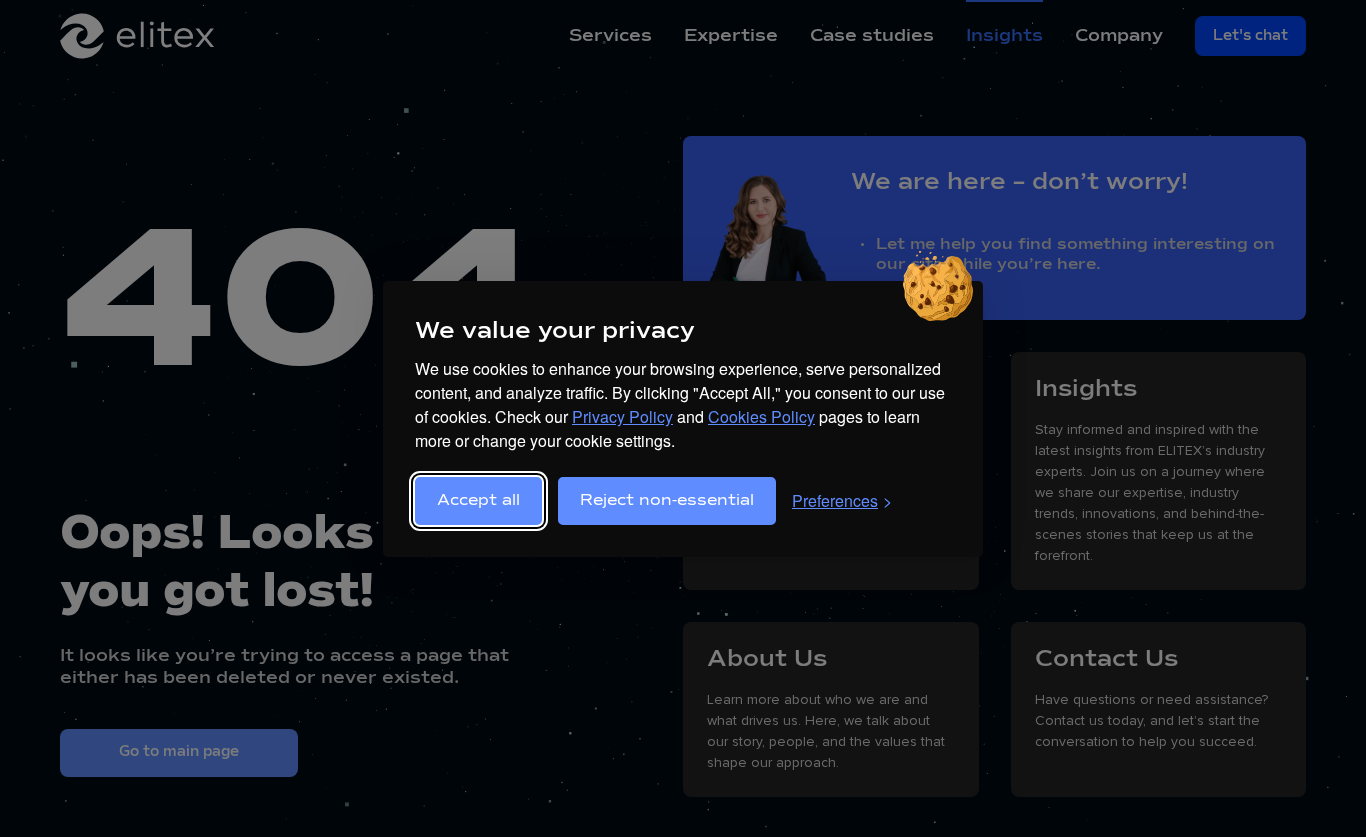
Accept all (478, 501)
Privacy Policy (622, 416)
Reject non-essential (667, 501)
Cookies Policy (761, 416)
